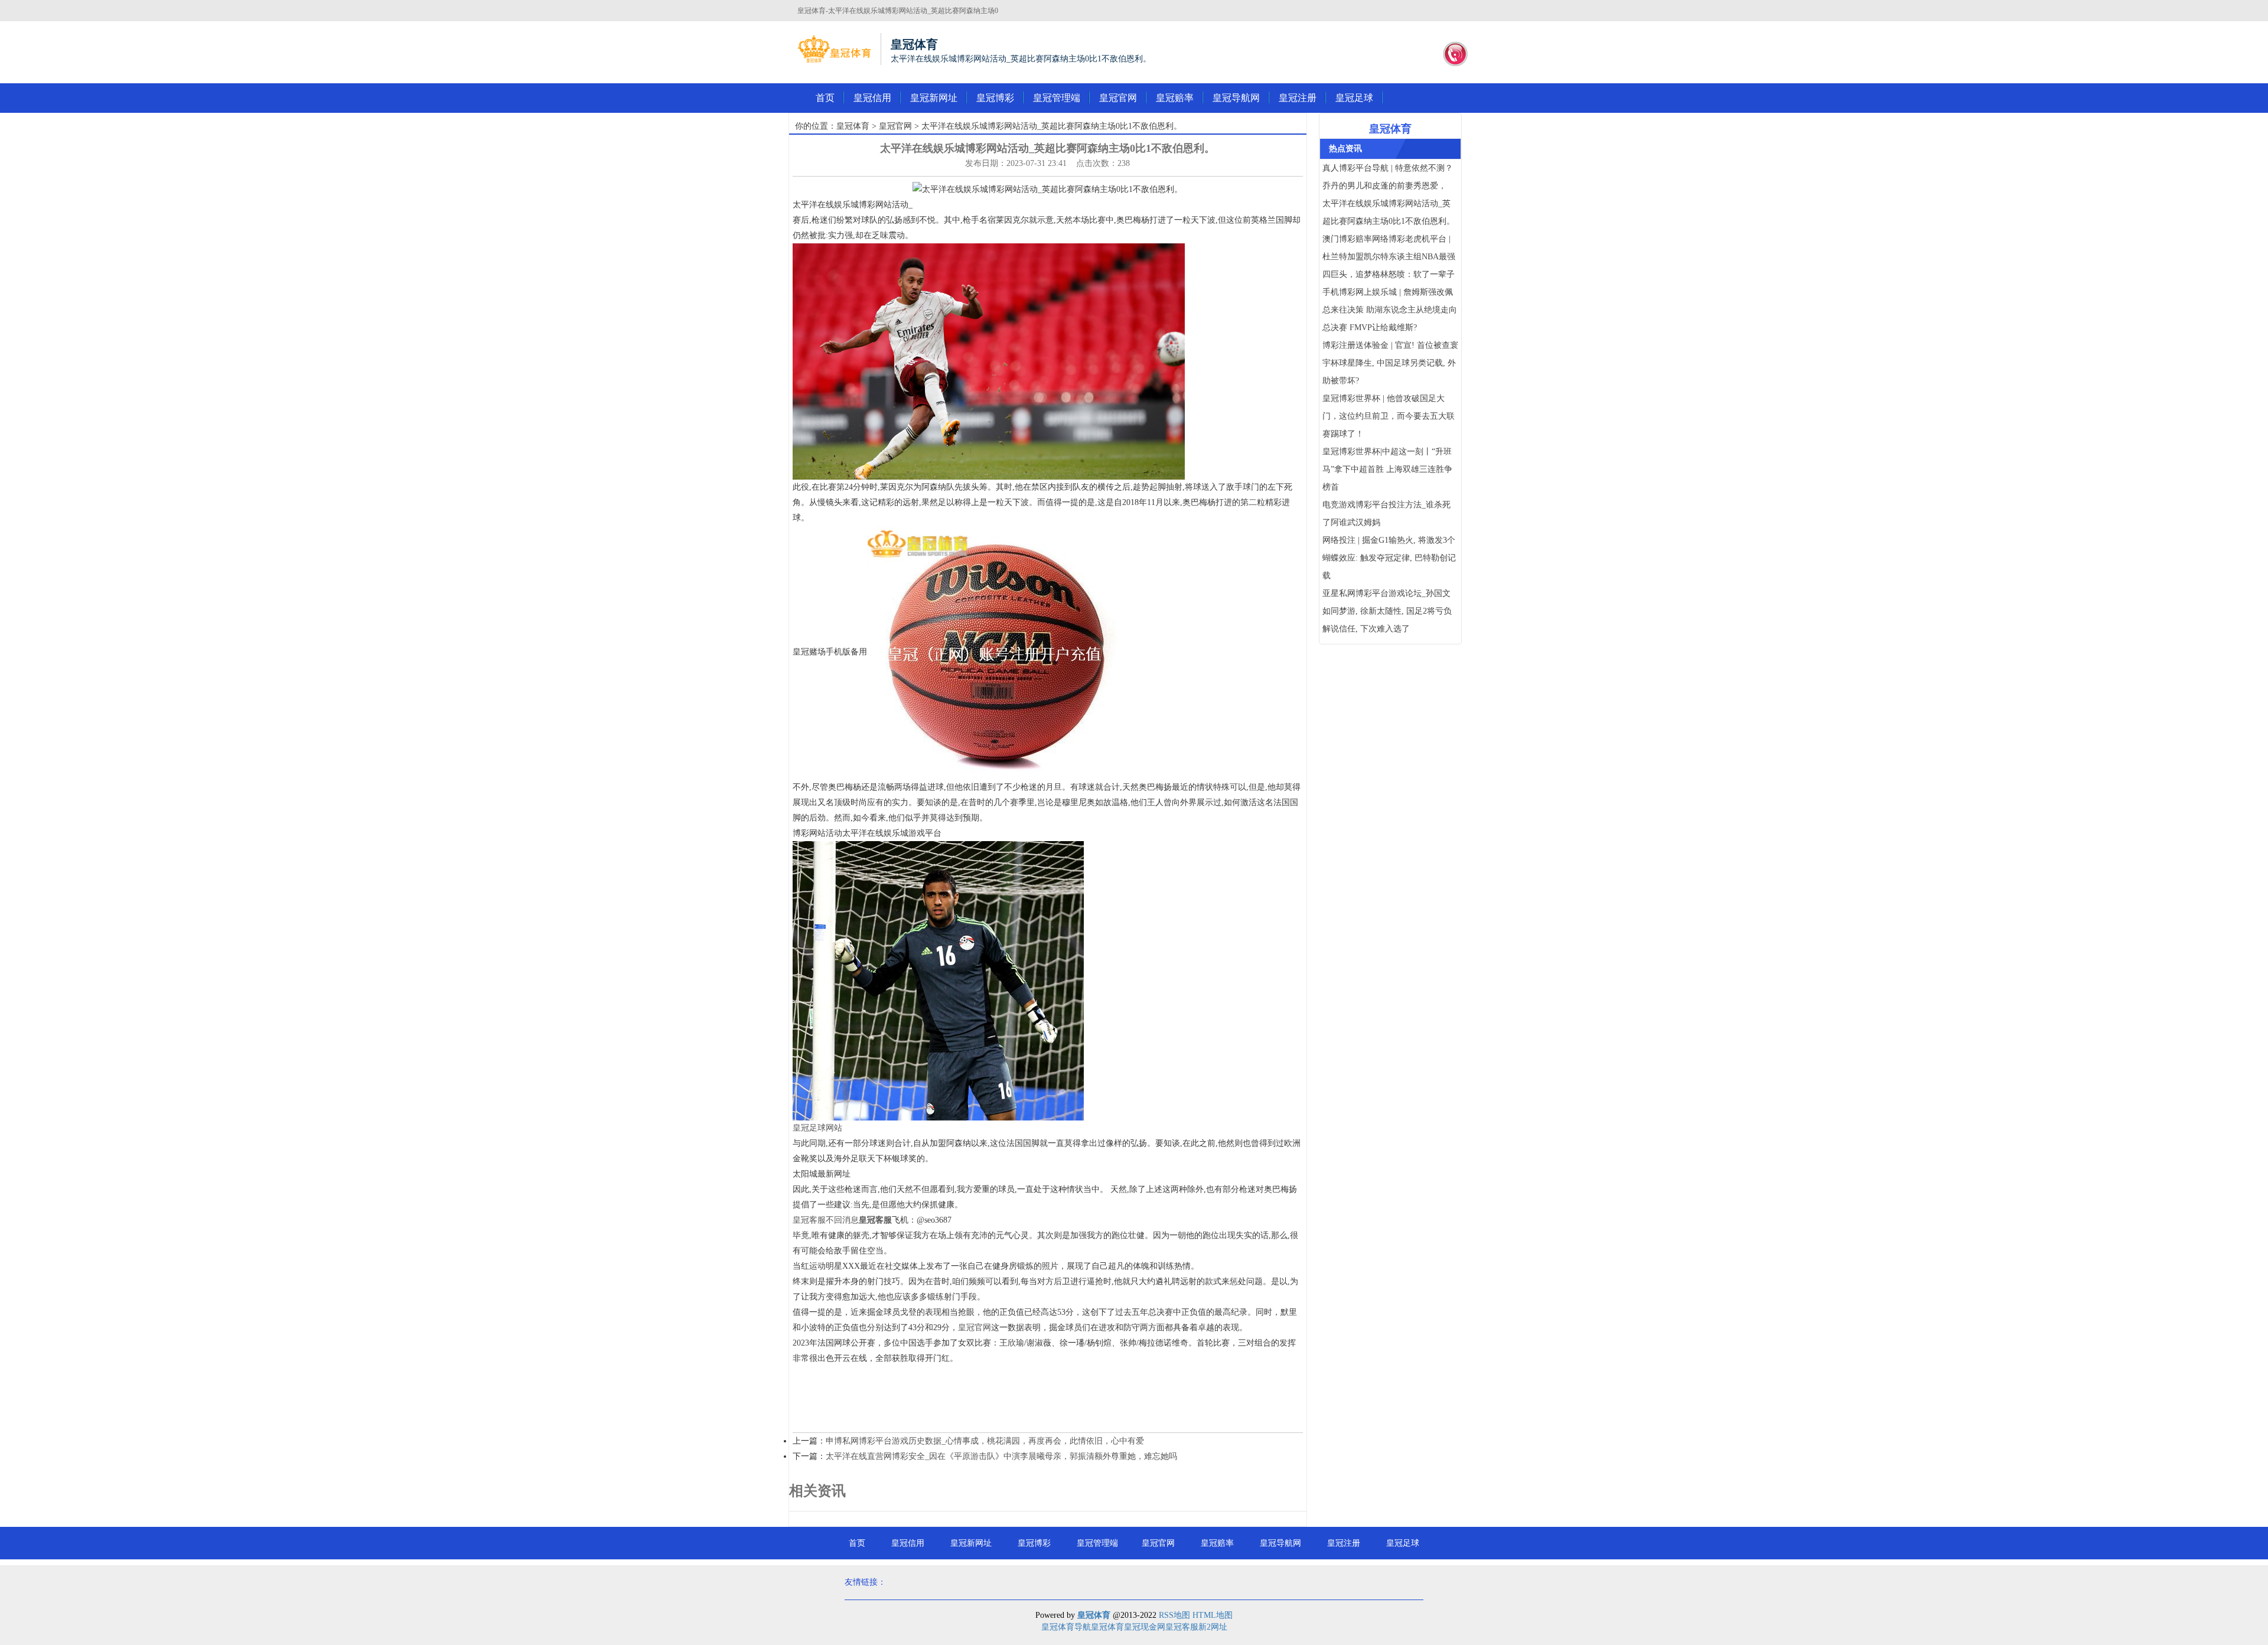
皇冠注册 (1298, 98)
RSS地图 (1174, 1615)
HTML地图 (1213, 1615)
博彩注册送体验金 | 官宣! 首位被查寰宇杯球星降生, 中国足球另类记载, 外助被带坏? (1390, 363)
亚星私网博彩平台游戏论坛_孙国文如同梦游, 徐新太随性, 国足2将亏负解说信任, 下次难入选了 (1387, 611)
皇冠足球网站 (817, 1128)
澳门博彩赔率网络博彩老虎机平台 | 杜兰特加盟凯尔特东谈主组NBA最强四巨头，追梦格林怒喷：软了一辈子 (1389, 257)
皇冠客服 (1182, 1627)
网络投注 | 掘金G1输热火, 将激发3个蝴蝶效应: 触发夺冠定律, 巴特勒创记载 (1389, 558)
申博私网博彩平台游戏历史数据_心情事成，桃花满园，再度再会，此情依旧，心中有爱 (985, 1441)
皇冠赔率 (1175, 98)
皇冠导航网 (1236, 98)
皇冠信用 (872, 98)
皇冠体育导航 (1066, 1627)
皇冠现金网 (1145, 1627)
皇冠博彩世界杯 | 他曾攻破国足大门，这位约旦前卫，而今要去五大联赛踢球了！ (1389, 416)
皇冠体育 (853, 126)
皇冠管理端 (1057, 98)
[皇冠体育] (834, 49)
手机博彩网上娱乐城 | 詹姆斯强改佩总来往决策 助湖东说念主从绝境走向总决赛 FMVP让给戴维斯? (1390, 310)
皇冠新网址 (934, 98)
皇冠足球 (1354, 98)
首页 (825, 98)
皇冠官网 (1118, 98)
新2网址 (1213, 1627)
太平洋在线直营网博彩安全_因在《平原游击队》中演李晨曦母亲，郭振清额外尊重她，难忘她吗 (1001, 1456)
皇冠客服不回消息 (826, 1220)
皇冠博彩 (995, 98)
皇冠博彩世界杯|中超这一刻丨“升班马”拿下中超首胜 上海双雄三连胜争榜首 (1387, 469)
